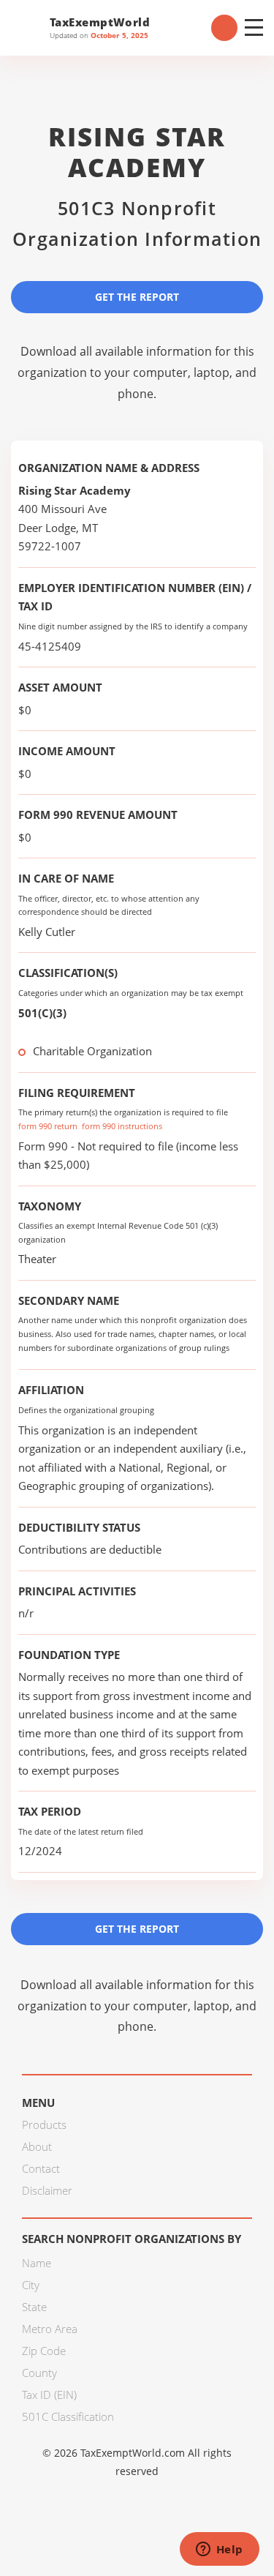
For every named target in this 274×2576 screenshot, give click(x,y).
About (37, 2146)
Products (44, 2124)
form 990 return (48, 1126)
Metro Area (50, 2329)
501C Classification (68, 2416)
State (34, 2307)
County (39, 2373)
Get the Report (137, 297)
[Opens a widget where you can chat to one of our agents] (219, 2550)
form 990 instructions (122, 1126)
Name (37, 2263)
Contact (41, 2168)
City (31, 2285)
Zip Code (44, 2351)
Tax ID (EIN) (49, 2395)
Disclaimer (47, 2190)
